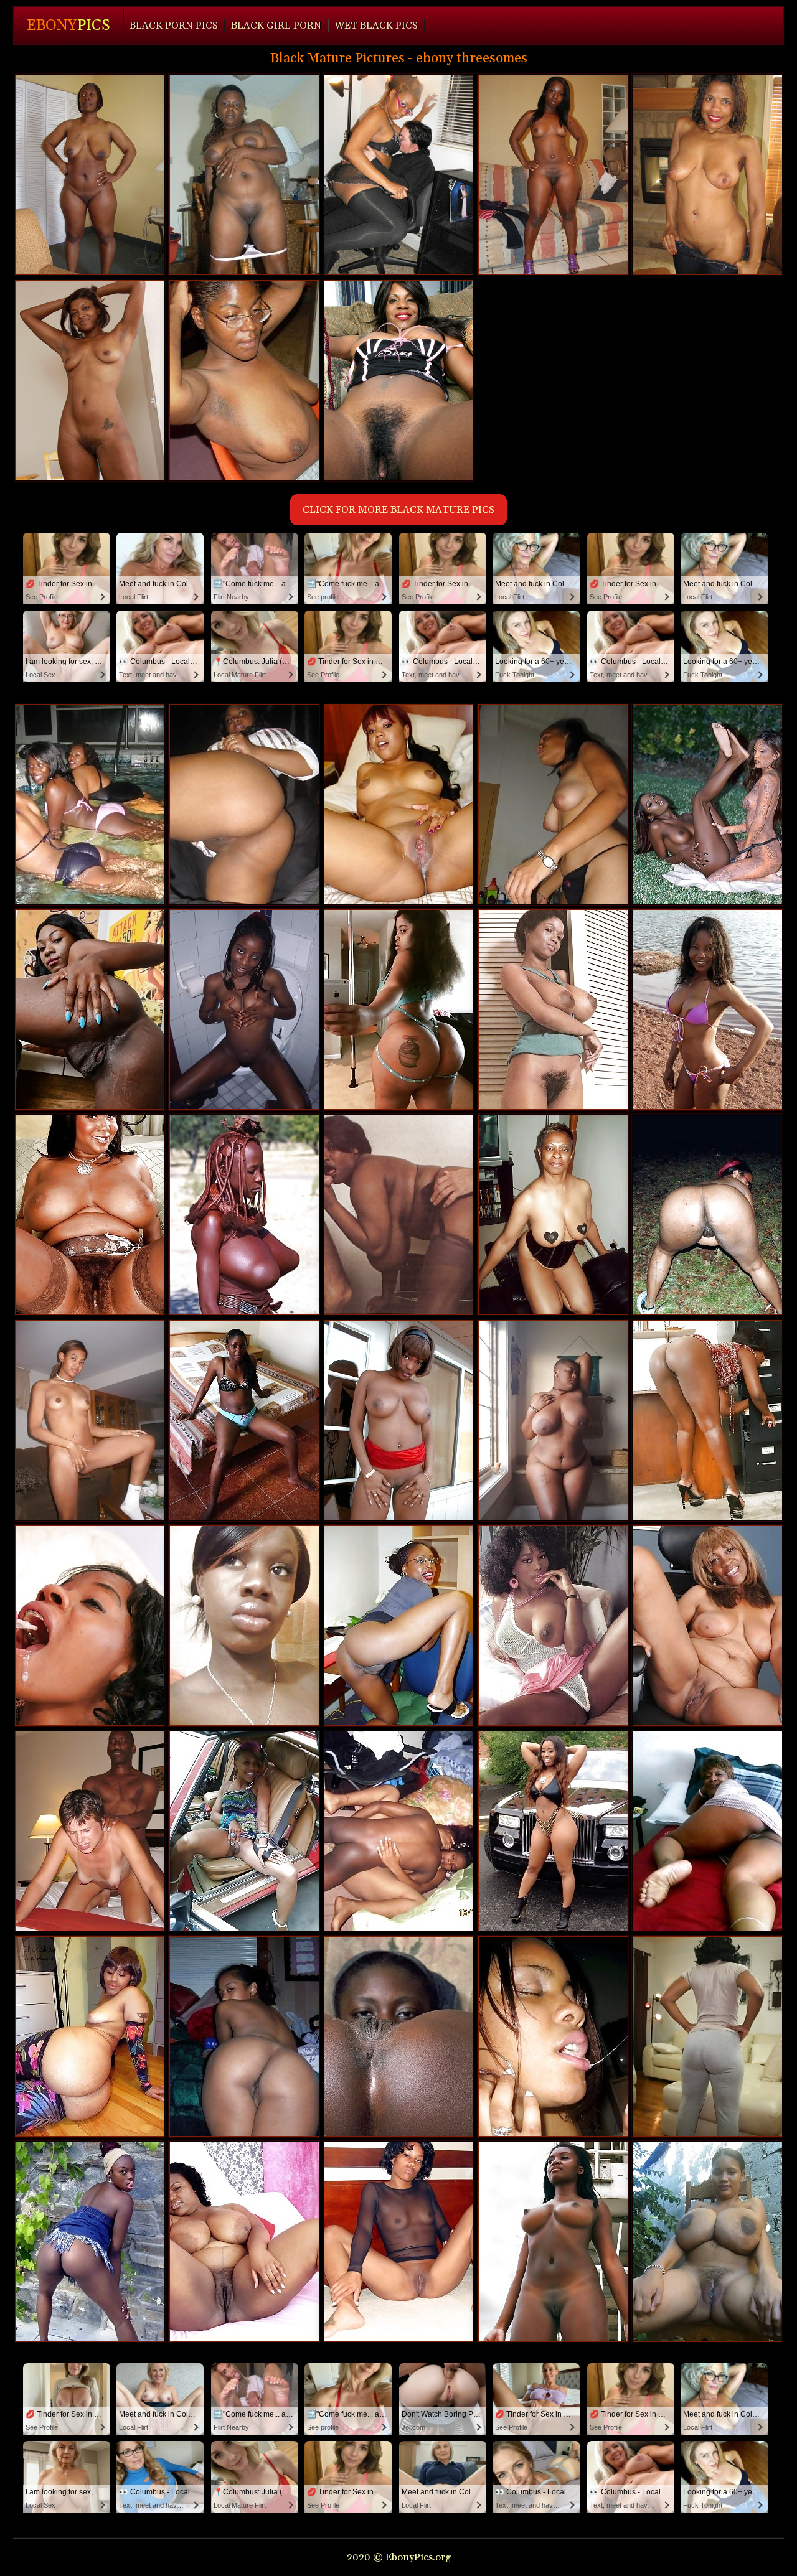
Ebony (68, 26)
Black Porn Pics (174, 26)
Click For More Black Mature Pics (398, 510)
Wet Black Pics (376, 26)
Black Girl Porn (276, 26)
